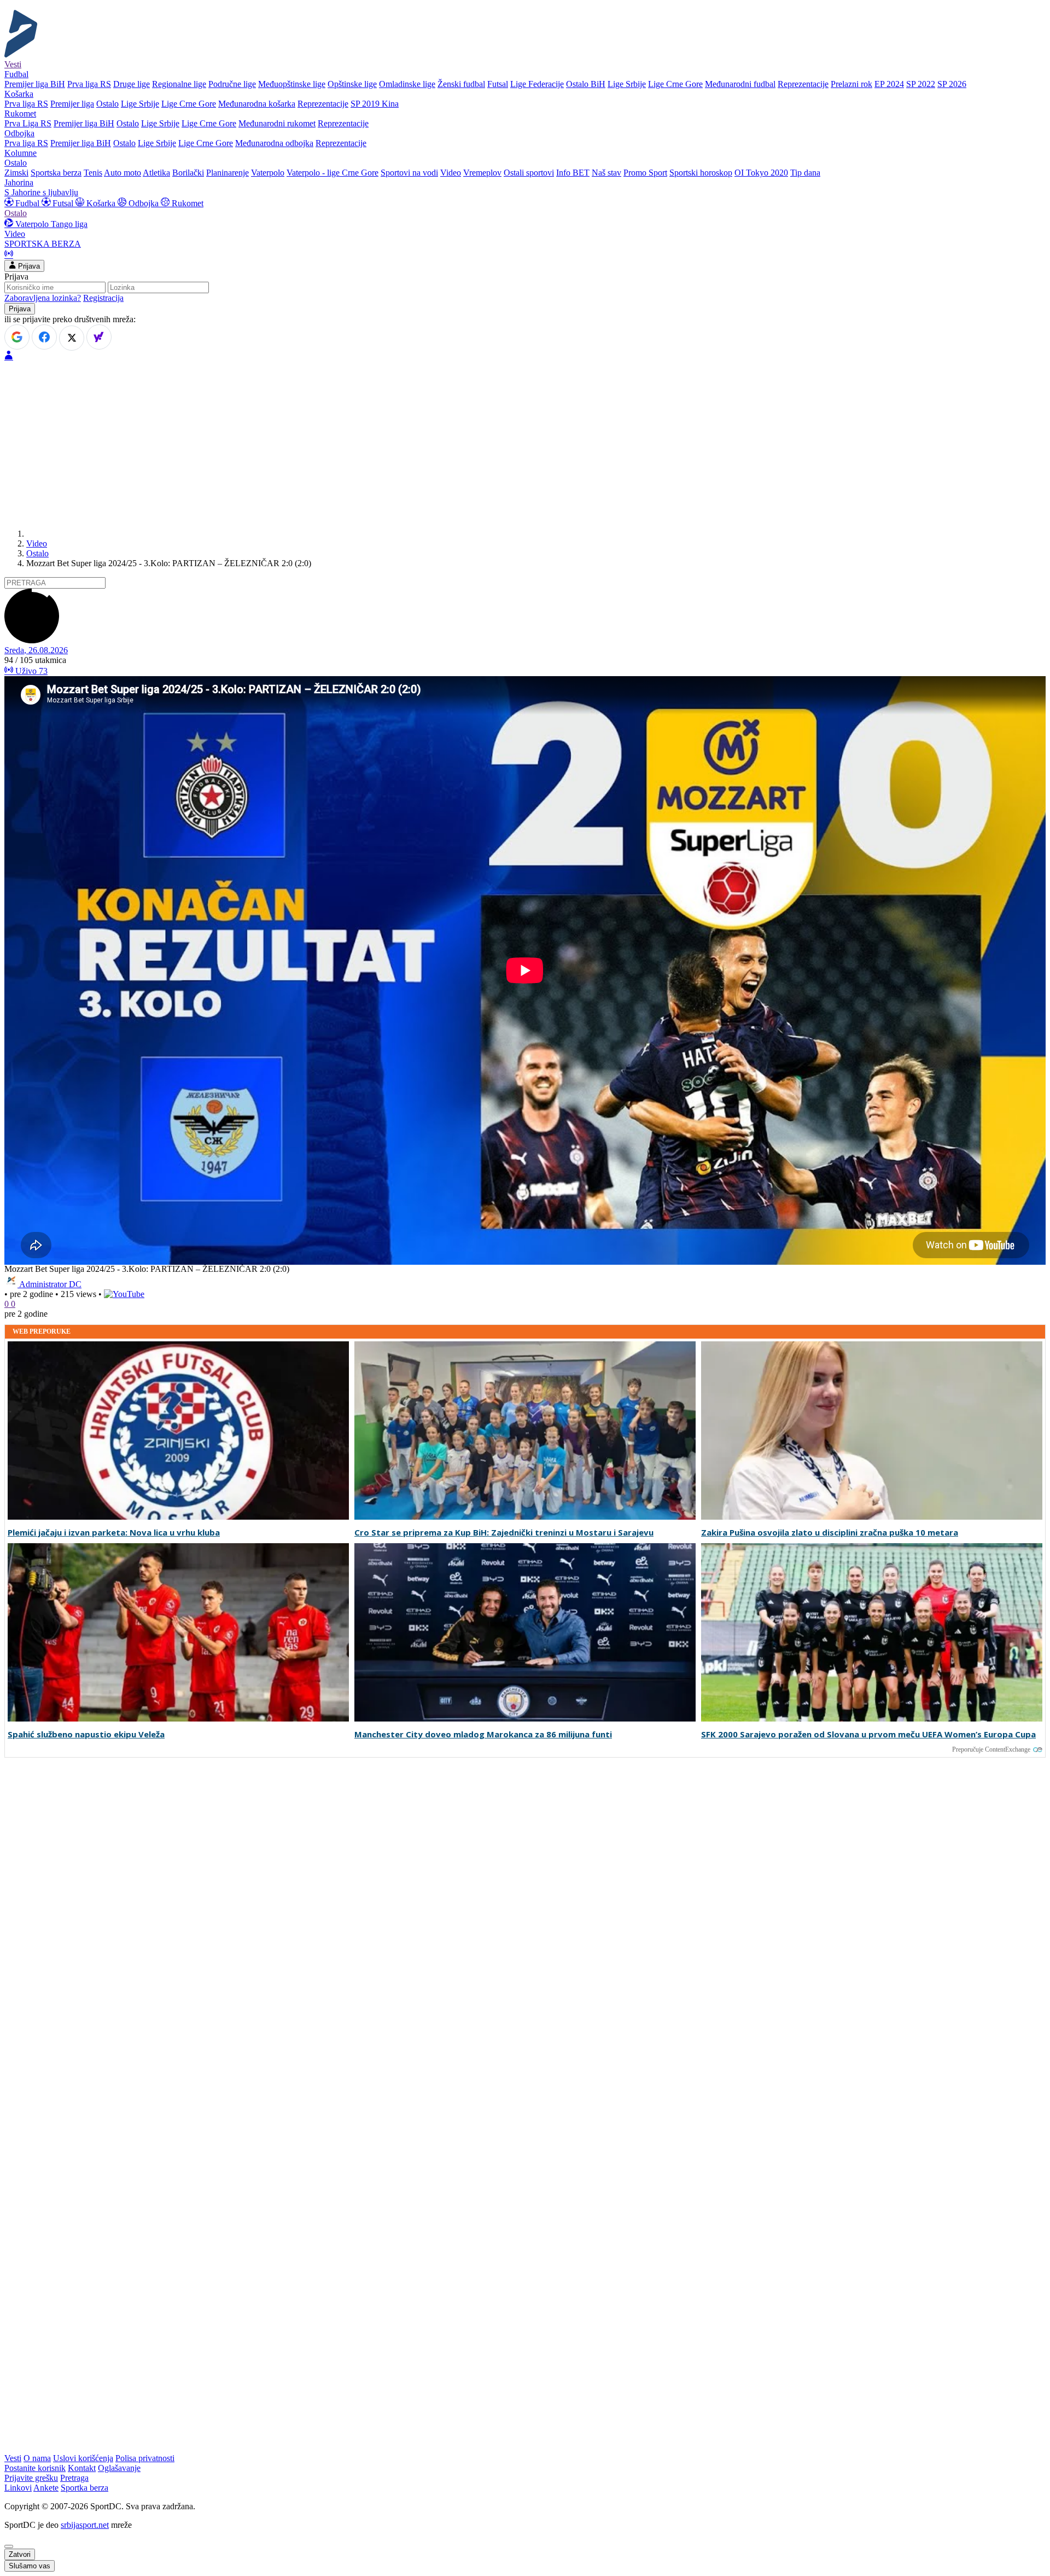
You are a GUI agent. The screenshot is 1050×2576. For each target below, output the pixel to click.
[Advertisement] (525, 444)
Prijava (28, 266)
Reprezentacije (803, 84)
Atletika (156, 173)
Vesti (13, 64)
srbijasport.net (85, 2525)
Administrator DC (50, 1284)
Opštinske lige (352, 84)
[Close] (9, 2546)
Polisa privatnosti (145, 2458)
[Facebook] (44, 337)
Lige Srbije (627, 84)
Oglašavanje (119, 2468)
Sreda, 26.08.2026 (36, 650)
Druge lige (132, 84)
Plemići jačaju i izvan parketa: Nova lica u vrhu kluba (114, 1533)
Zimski (16, 173)
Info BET (573, 173)
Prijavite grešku (31, 2478)
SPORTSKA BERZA (43, 244)
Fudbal (27, 203)
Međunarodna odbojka (274, 143)
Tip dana (805, 173)
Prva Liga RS (28, 123)
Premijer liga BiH (35, 84)
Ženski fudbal (461, 84)
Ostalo (107, 104)
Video (451, 173)
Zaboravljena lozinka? (43, 298)
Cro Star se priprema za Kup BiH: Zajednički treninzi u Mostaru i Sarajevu (504, 1533)
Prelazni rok (851, 84)
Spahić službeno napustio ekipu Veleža (86, 1734)
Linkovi (18, 2488)
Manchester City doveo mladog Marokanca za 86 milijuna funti (483, 1734)
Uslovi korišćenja (83, 2458)
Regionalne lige (179, 84)
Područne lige (232, 84)
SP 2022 (921, 84)
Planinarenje (227, 173)
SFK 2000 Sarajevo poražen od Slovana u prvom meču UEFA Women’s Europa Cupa (868, 1734)
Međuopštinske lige (292, 84)
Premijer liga (72, 104)
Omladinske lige (407, 84)
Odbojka (144, 203)
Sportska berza (56, 173)
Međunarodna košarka (257, 104)
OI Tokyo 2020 (761, 173)
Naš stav (606, 173)
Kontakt (82, 2468)
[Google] (17, 337)
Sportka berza (84, 2488)
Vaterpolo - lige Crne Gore (332, 173)
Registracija (103, 298)
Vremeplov (482, 173)
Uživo (30, 671)
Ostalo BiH (586, 84)
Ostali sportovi (529, 173)
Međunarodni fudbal (740, 84)
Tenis (93, 173)
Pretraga (74, 2478)
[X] (72, 338)
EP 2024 (889, 84)
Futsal (498, 84)
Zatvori (20, 2554)
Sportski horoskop (701, 173)
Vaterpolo (268, 173)
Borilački (188, 173)
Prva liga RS (89, 84)
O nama (37, 2458)
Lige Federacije (537, 84)
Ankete (46, 2488)
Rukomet (186, 203)
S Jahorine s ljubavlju (41, 192)
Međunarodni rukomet (277, 123)
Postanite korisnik (35, 2468)
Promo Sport (645, 173)
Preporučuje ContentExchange (991, 1749)
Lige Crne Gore (675, 84)
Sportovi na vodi (409, 173)
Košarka (101, 203)
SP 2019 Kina (375, 104)
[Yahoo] (99, 337)
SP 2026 (952, 84)
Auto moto (122, 173)
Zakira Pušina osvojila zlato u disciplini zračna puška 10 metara (830, 1533)
